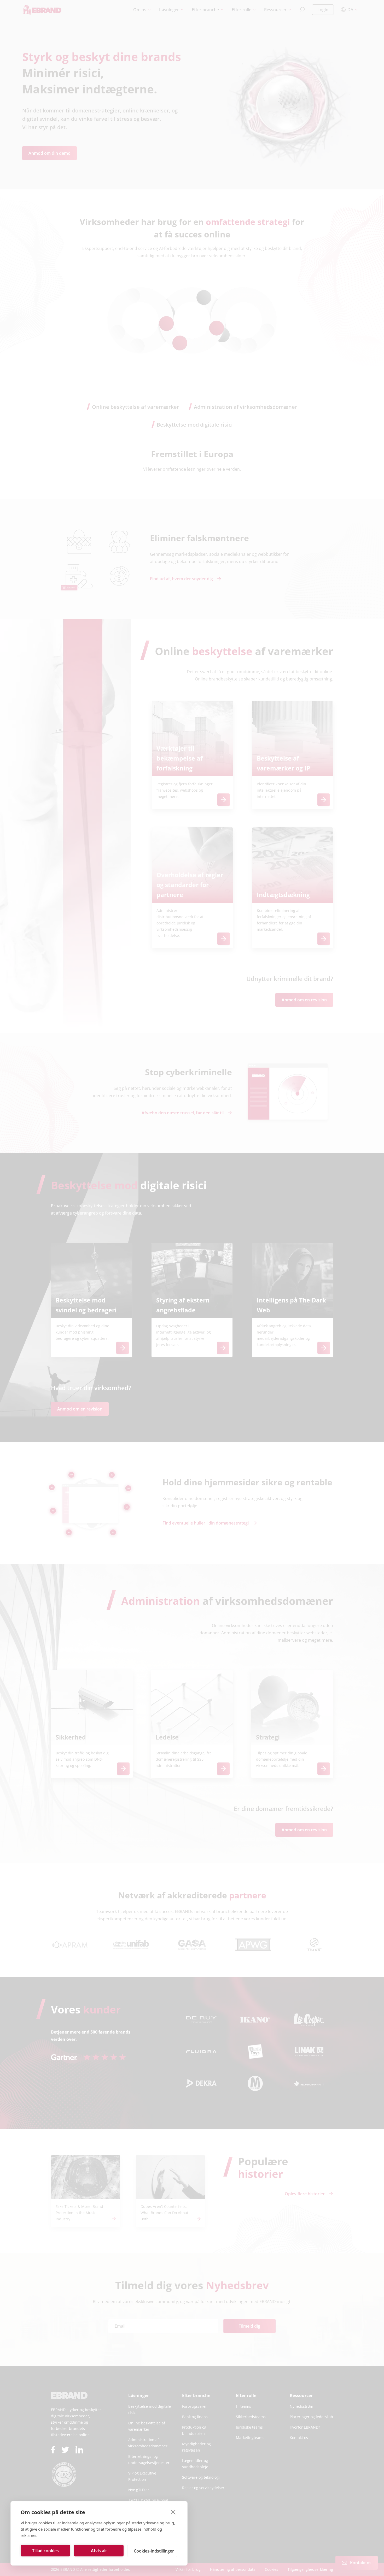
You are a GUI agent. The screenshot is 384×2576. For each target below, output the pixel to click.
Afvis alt (99, 2551)
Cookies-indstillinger (154, 2551)
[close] (173, 2512)
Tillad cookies (45, 2551)
